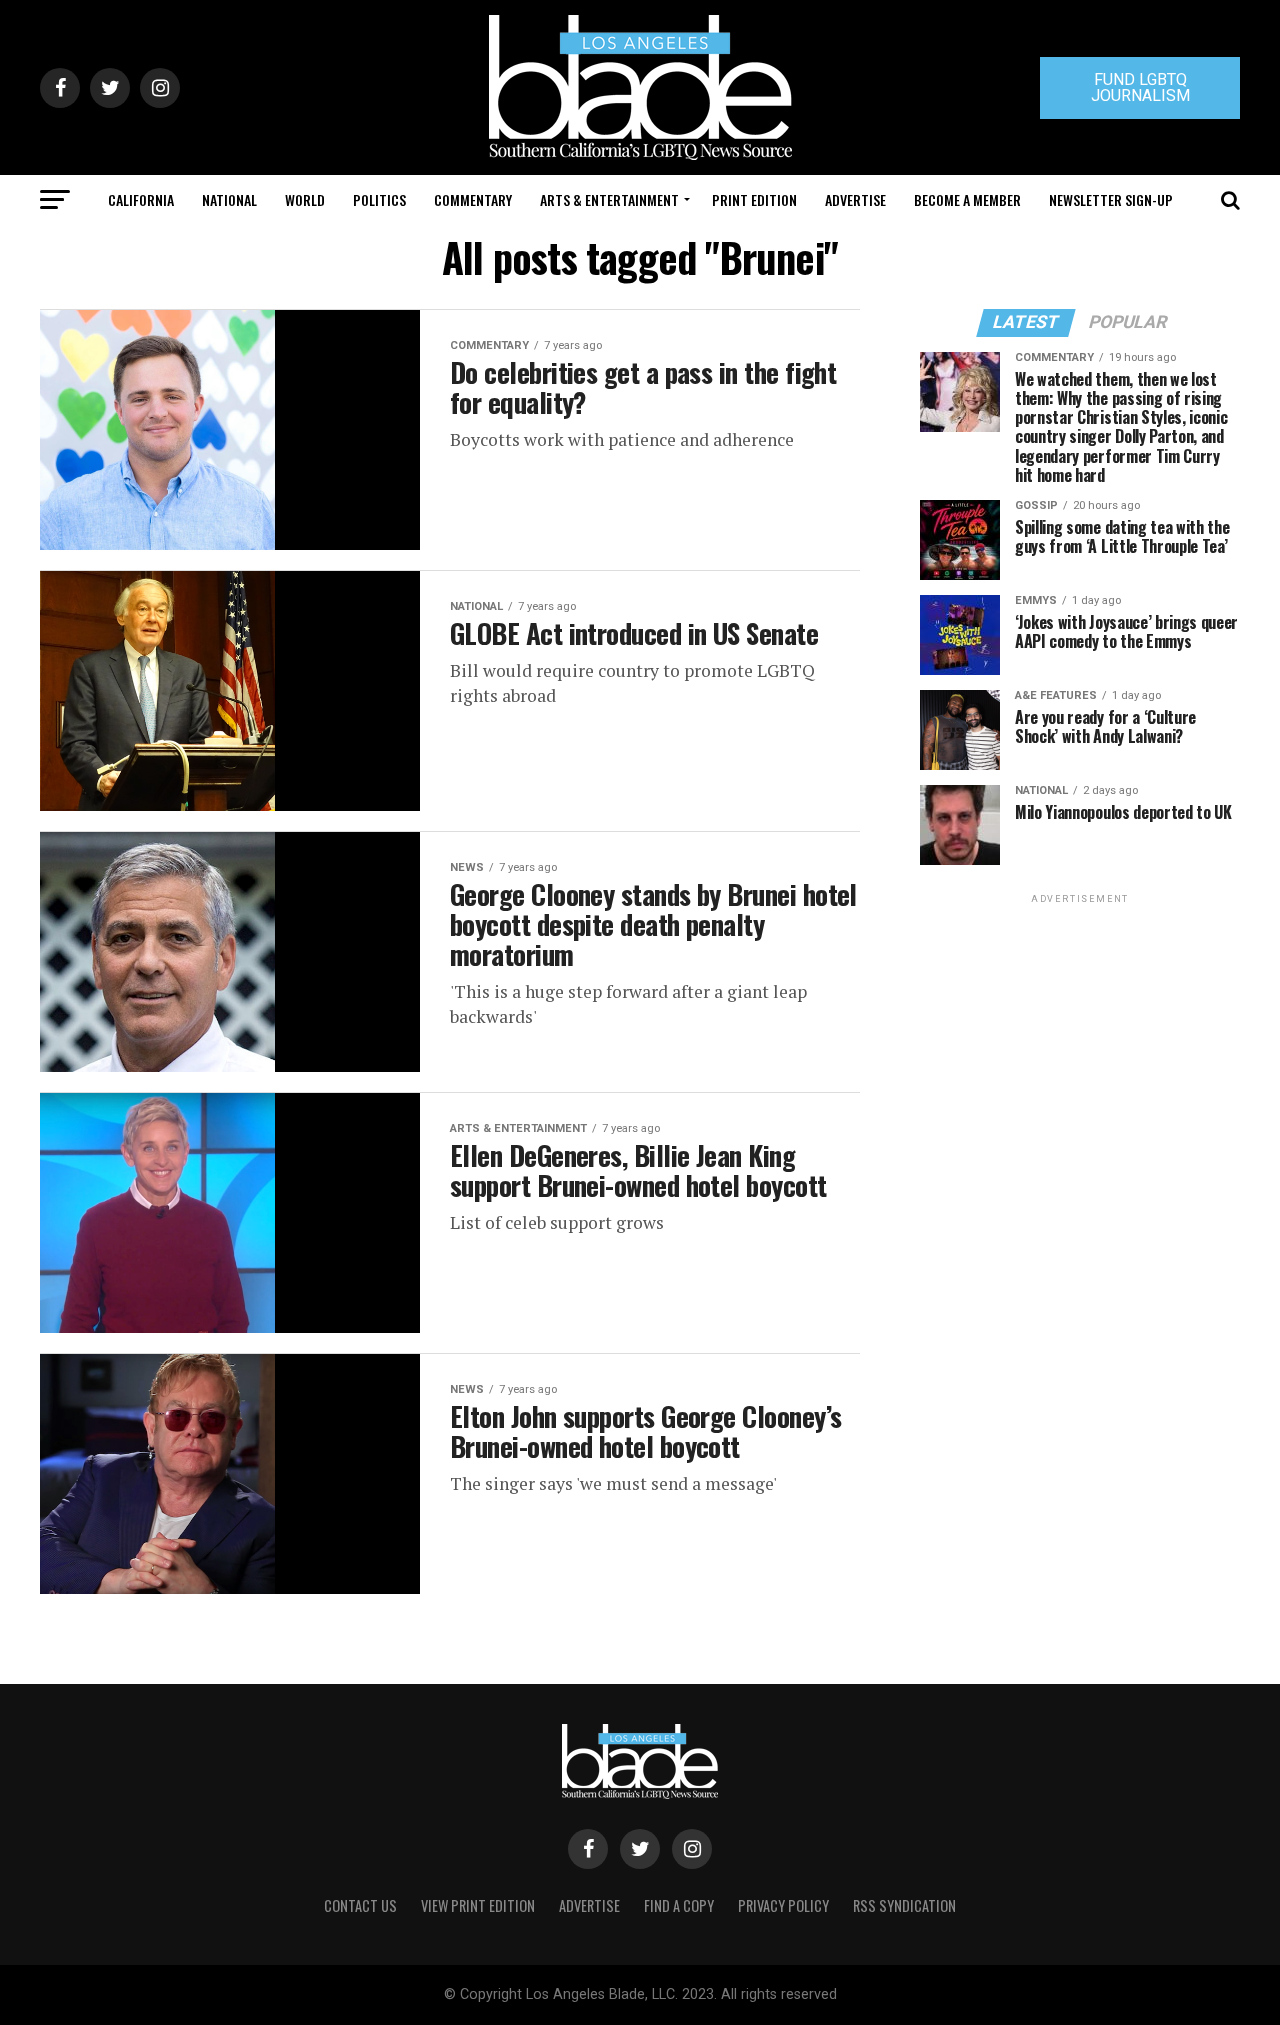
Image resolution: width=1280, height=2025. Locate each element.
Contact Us (360, 1905)
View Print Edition (478, 1905)
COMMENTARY (473, 199)
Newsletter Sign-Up (1111, 199)
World (305, 199)
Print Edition (754, 199)
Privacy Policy (783, 1905)
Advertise (855, 199)
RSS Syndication (904, 1905)
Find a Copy (679, 1905)
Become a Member (967, 199)
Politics (379, 199)
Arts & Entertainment (609, 199)
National (229, 199)
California (141, 199)
